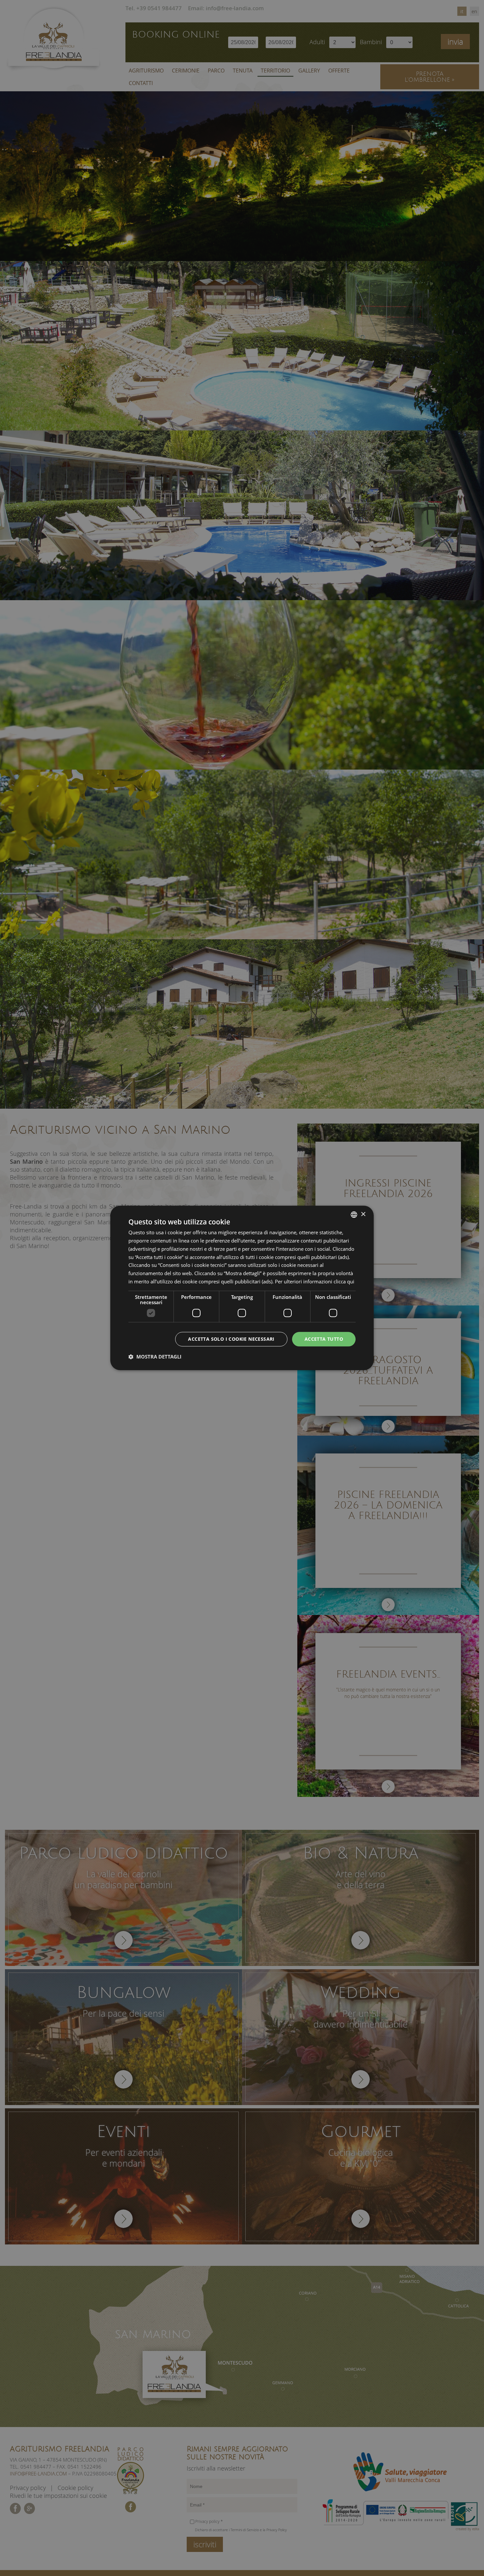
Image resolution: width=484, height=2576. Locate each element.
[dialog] (242, 1288)
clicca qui (344, 1281)
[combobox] (354, 1215)
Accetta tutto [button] (324, 1339)
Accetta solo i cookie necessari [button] (231, 1339)
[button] (155, 1357)
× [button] (363, 1214)
